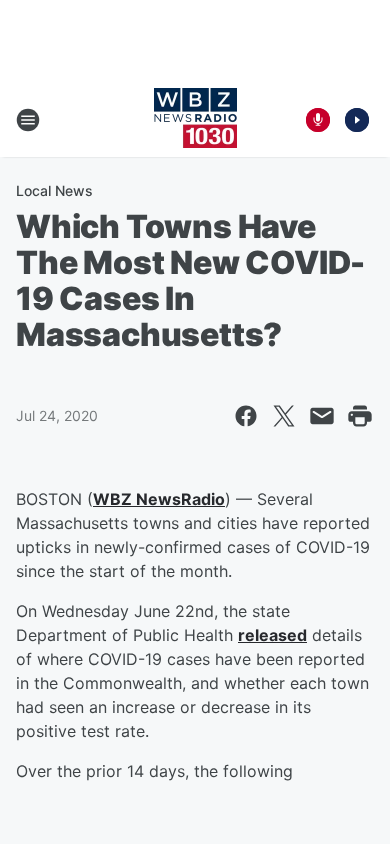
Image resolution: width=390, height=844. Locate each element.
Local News (54, 190)
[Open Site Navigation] (28, 120)
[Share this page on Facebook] (246, 416)
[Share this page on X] (284, 416)
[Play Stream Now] (357, 120)
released (272, 635)
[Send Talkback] (318, 120)
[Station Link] (195, 120)
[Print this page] (360, 416)
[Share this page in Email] (322, 416)
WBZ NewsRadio (159, 499)
